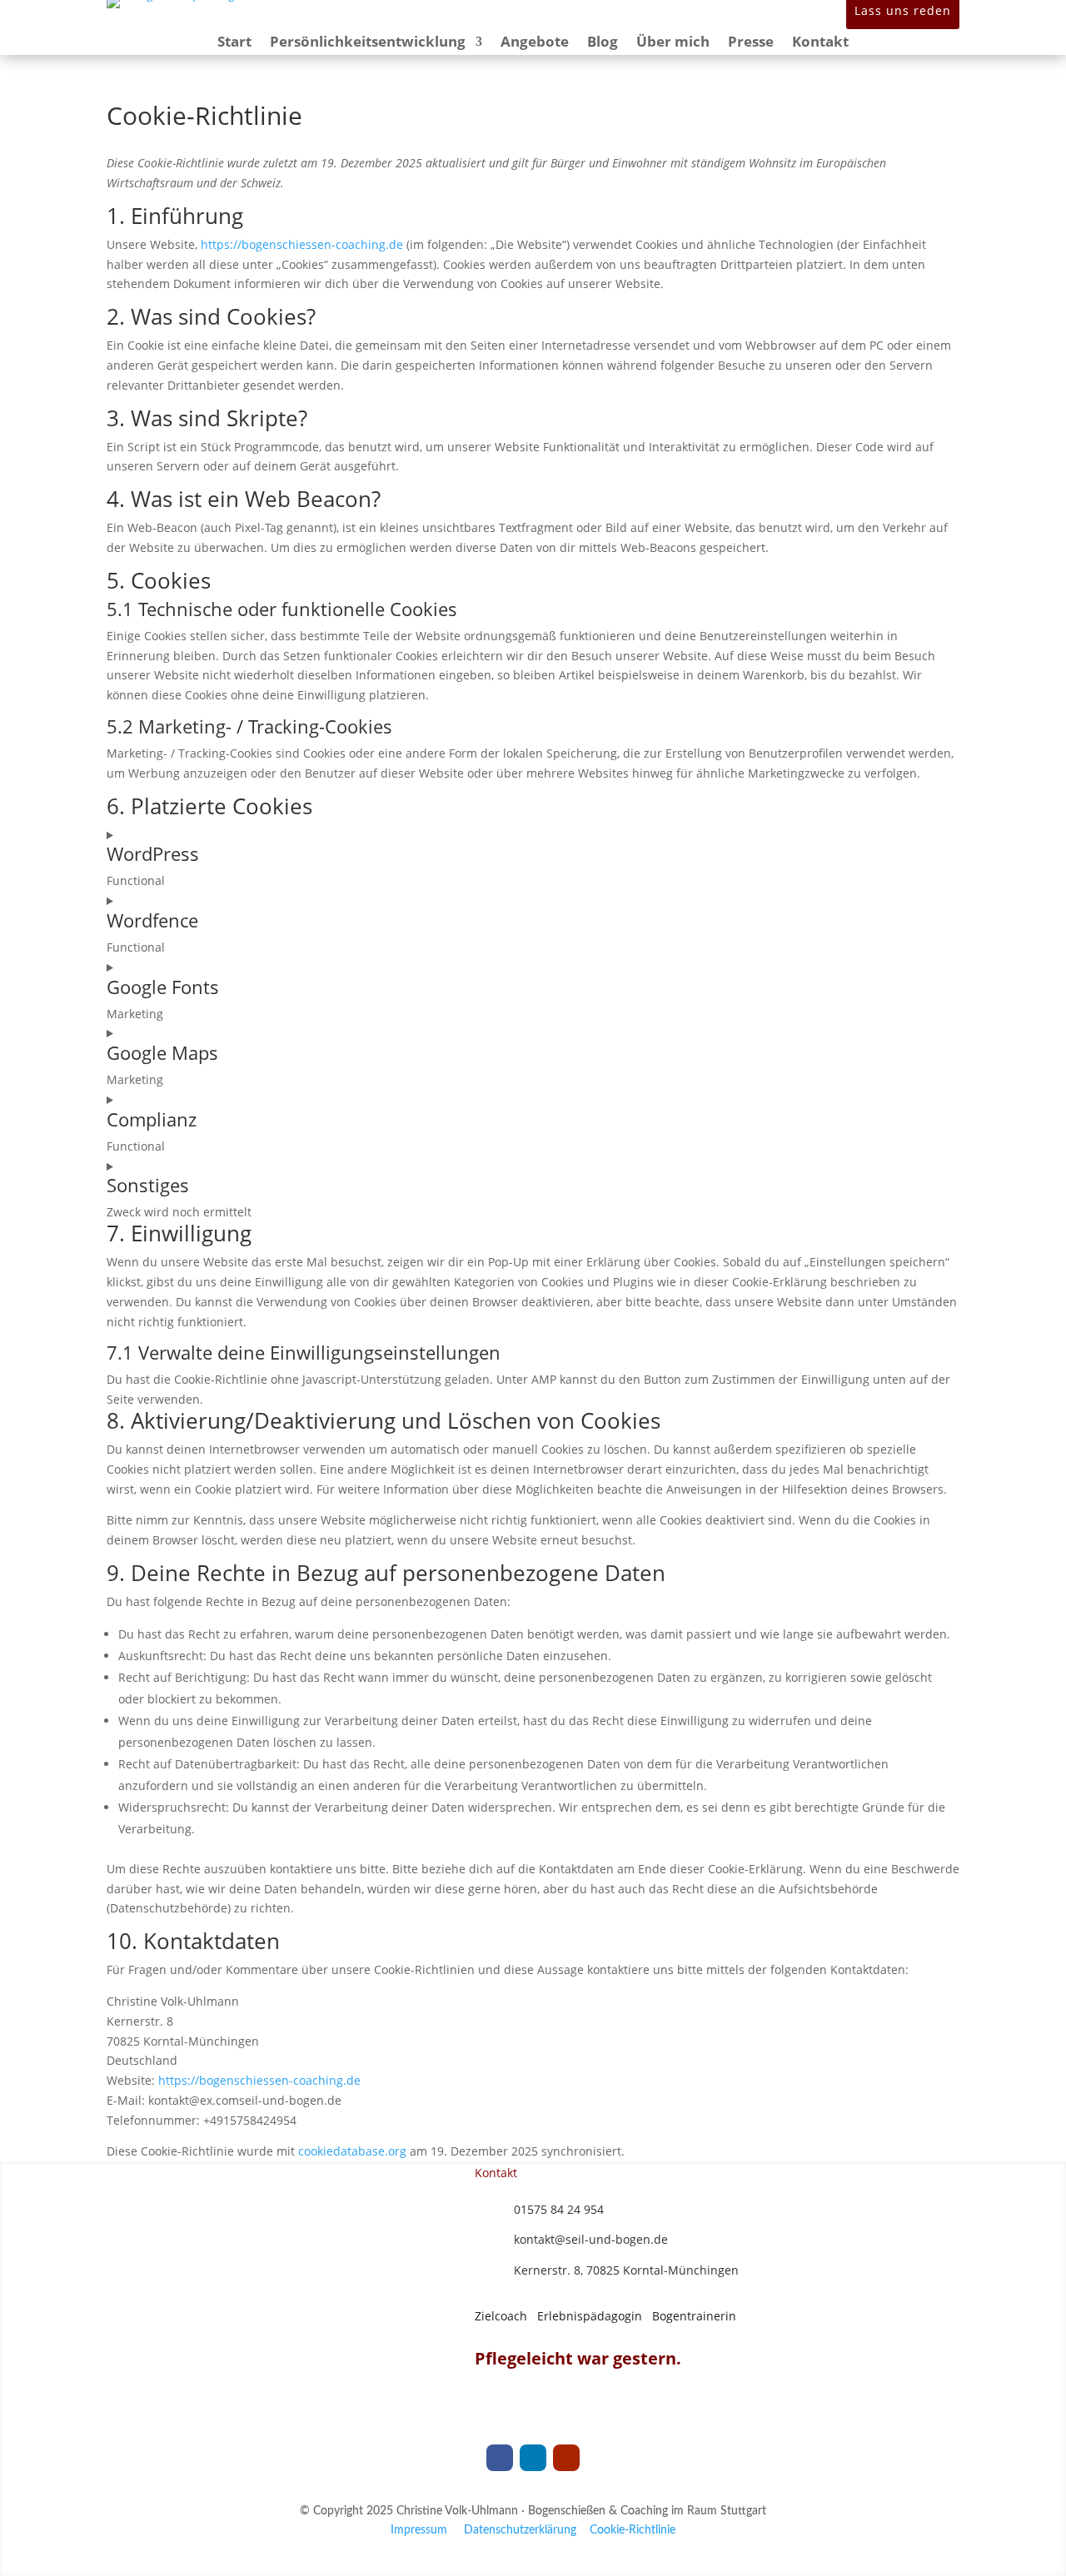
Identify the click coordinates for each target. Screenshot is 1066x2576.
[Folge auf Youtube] (566, 2458)
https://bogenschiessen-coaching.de (302, 244)
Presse (751, 43)
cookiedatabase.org (352, 2151)
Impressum (419, 2530)
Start (234, 43)
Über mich (673, 43)
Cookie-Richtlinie (633, 2530)
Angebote (535, 43)
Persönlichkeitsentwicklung (368, 43)
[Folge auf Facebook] (500, 2458)
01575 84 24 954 (559, 2209)
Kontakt (820, 43)
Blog (603, 43)
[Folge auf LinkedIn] (533, 2458)
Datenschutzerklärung (520, 2530)
